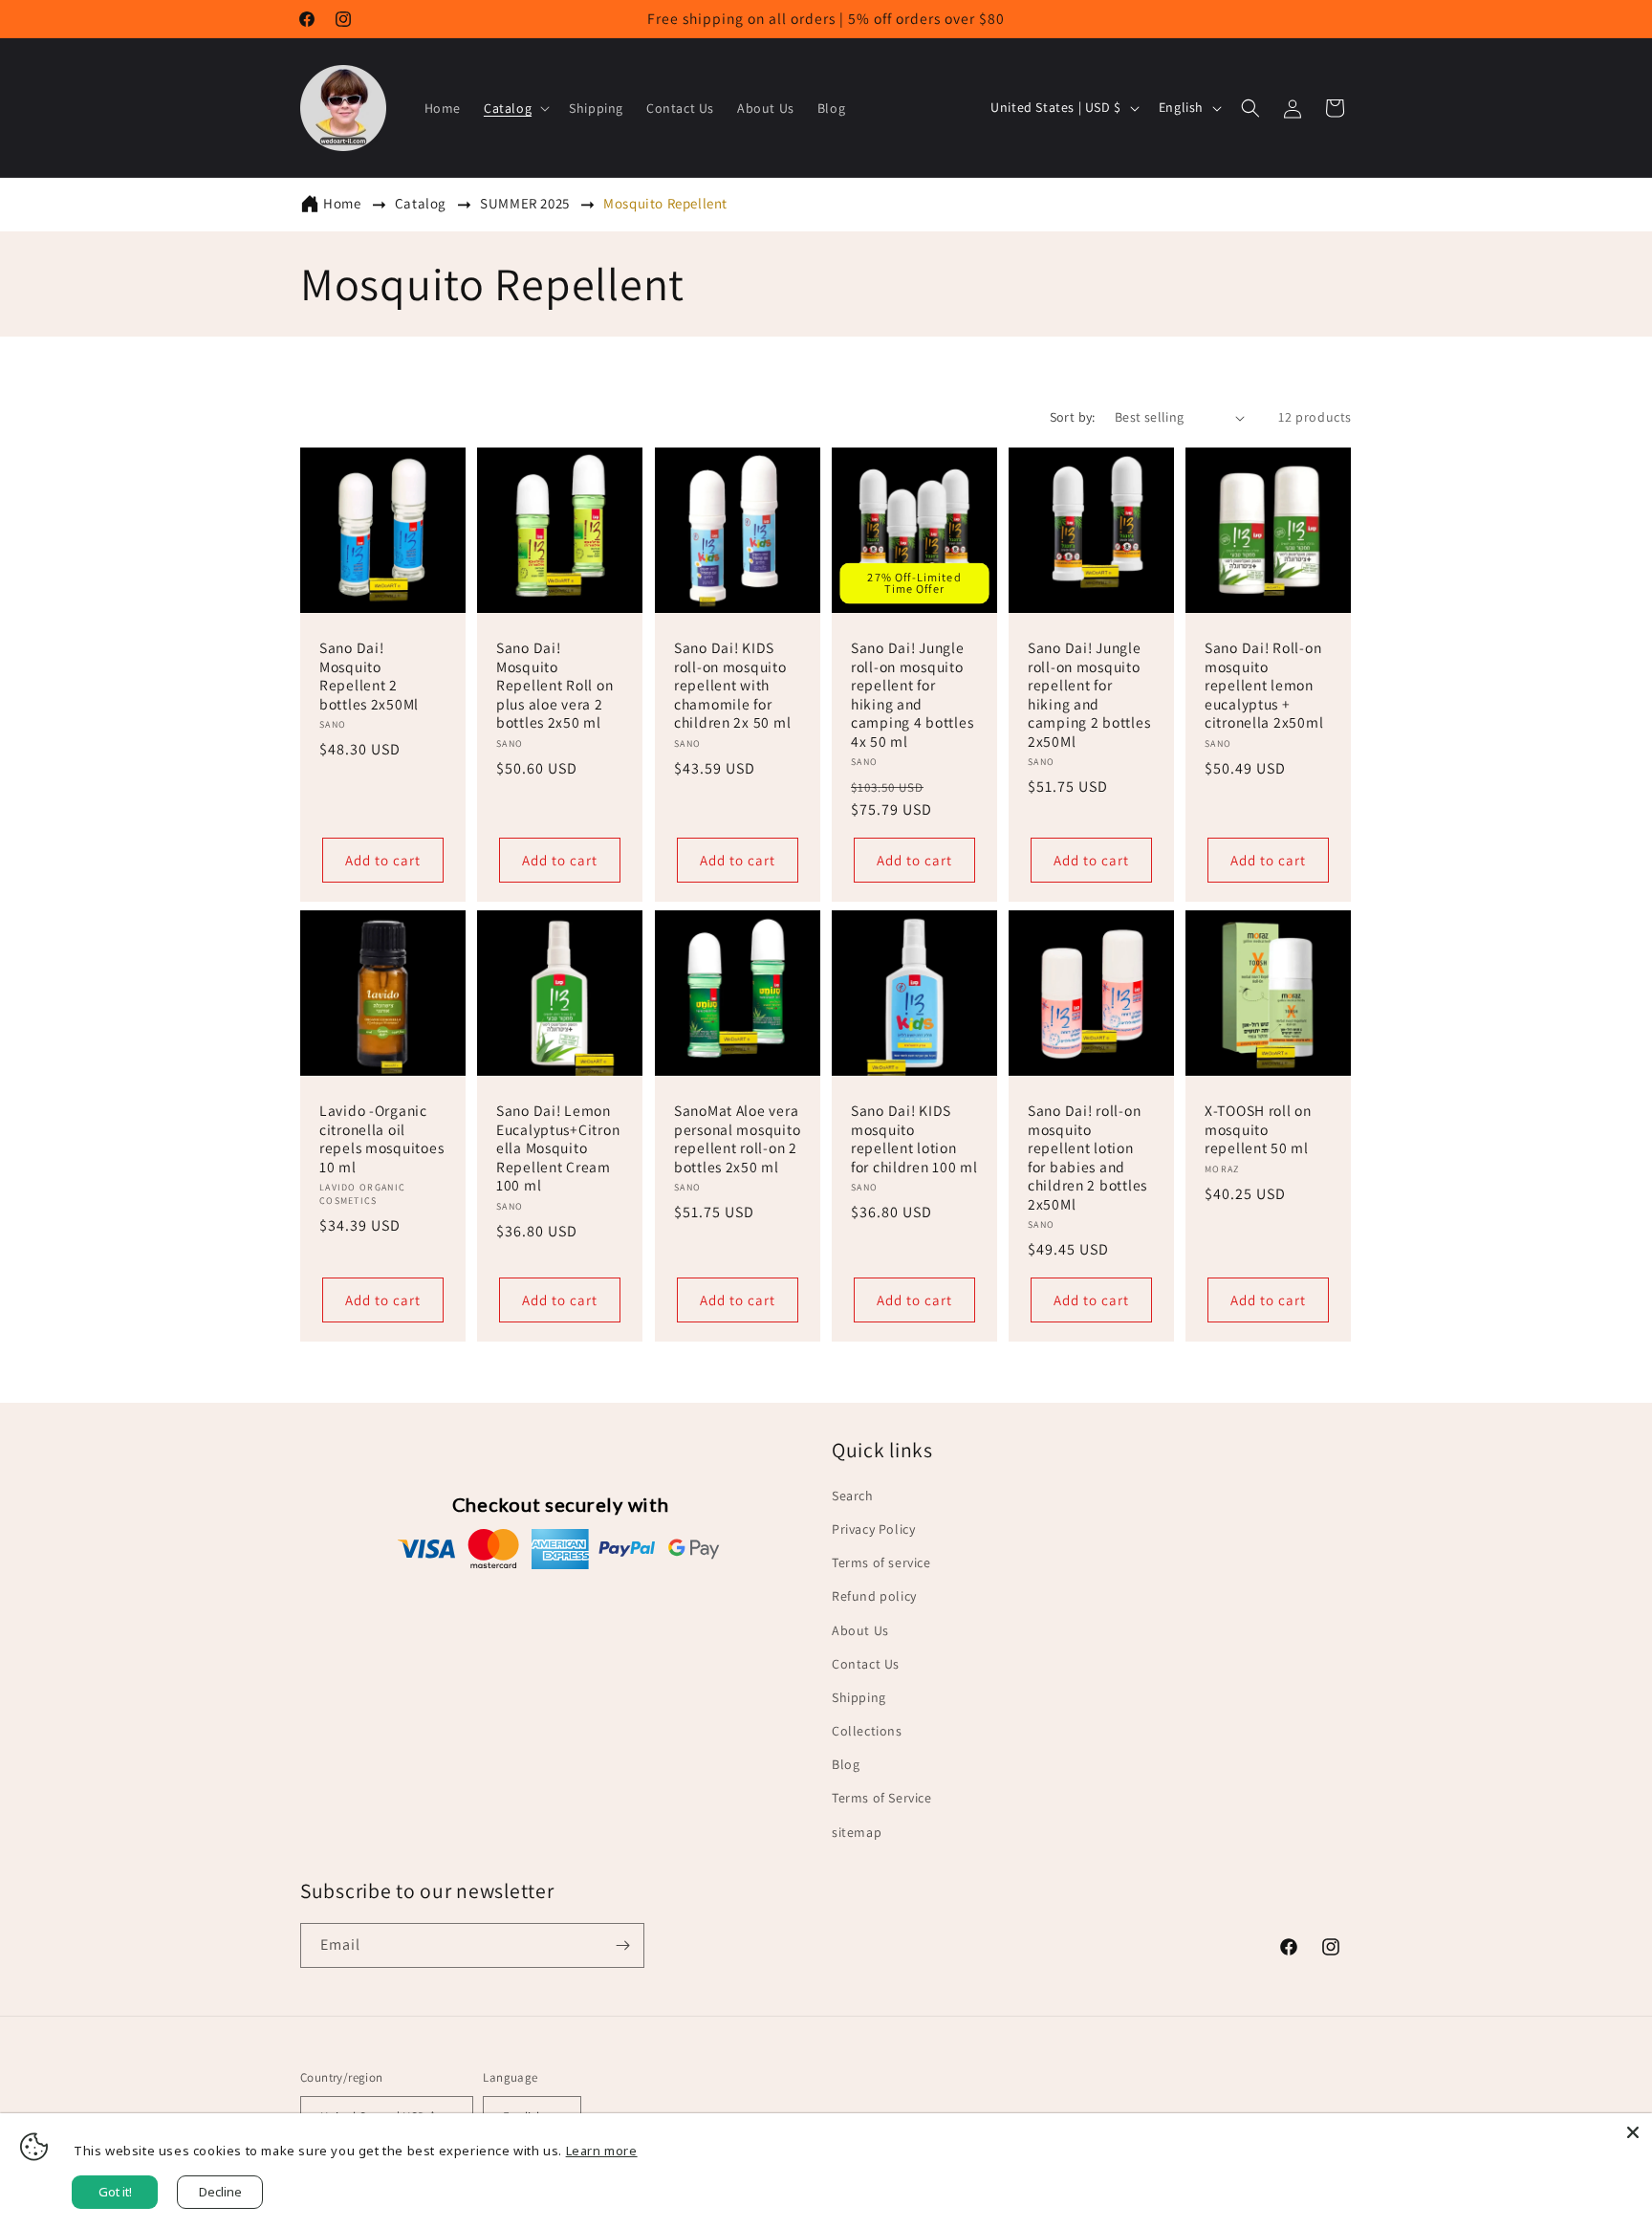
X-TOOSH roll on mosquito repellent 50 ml (1258, 1129)
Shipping (859, 1697)
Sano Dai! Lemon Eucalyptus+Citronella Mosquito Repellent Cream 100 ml (558, 1148)
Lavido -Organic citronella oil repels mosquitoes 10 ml (381, 1138)
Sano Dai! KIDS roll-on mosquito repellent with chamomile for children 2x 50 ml (732, 686)
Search (853, 1496)
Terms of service (881, 1562)
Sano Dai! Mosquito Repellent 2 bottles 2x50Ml (369, 677)
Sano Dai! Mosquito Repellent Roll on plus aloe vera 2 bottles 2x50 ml (554, 686)
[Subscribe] (622, 1945)
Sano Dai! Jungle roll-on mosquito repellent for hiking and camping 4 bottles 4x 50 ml (912, 695)
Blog (846, 1764)
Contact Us (866, 1664)
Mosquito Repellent (665, 203)
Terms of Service (882, 1798)
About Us (860, 1630)
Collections (867, 1731)
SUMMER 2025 (526, 203)
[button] (515, 108)
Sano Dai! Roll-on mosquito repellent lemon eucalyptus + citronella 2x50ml (1264, 686)
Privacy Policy (873, 1529)
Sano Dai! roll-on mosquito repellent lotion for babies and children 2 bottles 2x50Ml (1087, 1157)
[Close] (1633, 2132)
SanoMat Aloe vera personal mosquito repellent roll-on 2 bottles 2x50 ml (737, 1138)
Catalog (423, 203)
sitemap (857, 1832)
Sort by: (1073, 417)
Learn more (602, 2151)
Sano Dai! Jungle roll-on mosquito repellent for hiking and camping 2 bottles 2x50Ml (1089, 695)
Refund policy (874, 1596)
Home (342, 203)
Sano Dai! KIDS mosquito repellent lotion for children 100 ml (914, 1138)
